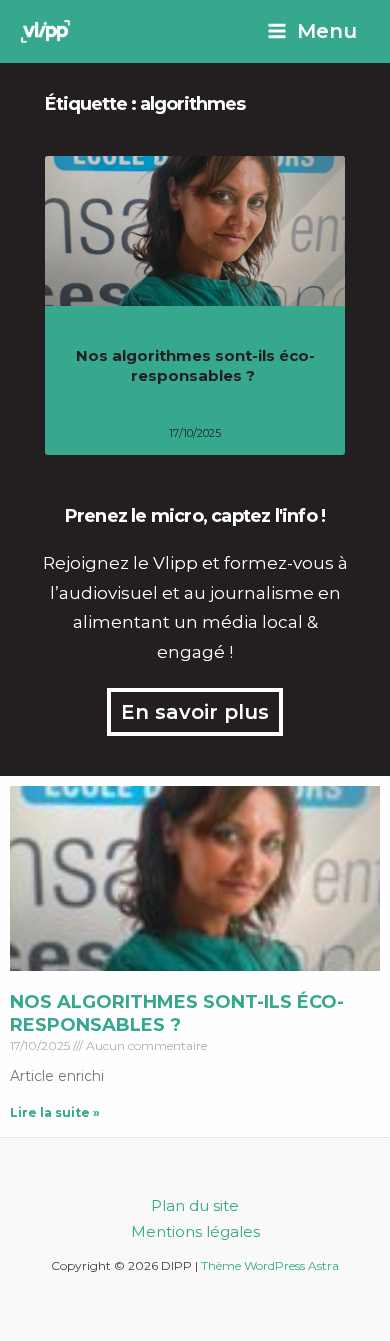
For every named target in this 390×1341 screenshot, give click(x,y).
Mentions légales (195, 1231)
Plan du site (195, 1205)
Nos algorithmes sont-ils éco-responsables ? (195, 365)
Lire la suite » (55, 1112)
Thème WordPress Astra (270, 1265)
